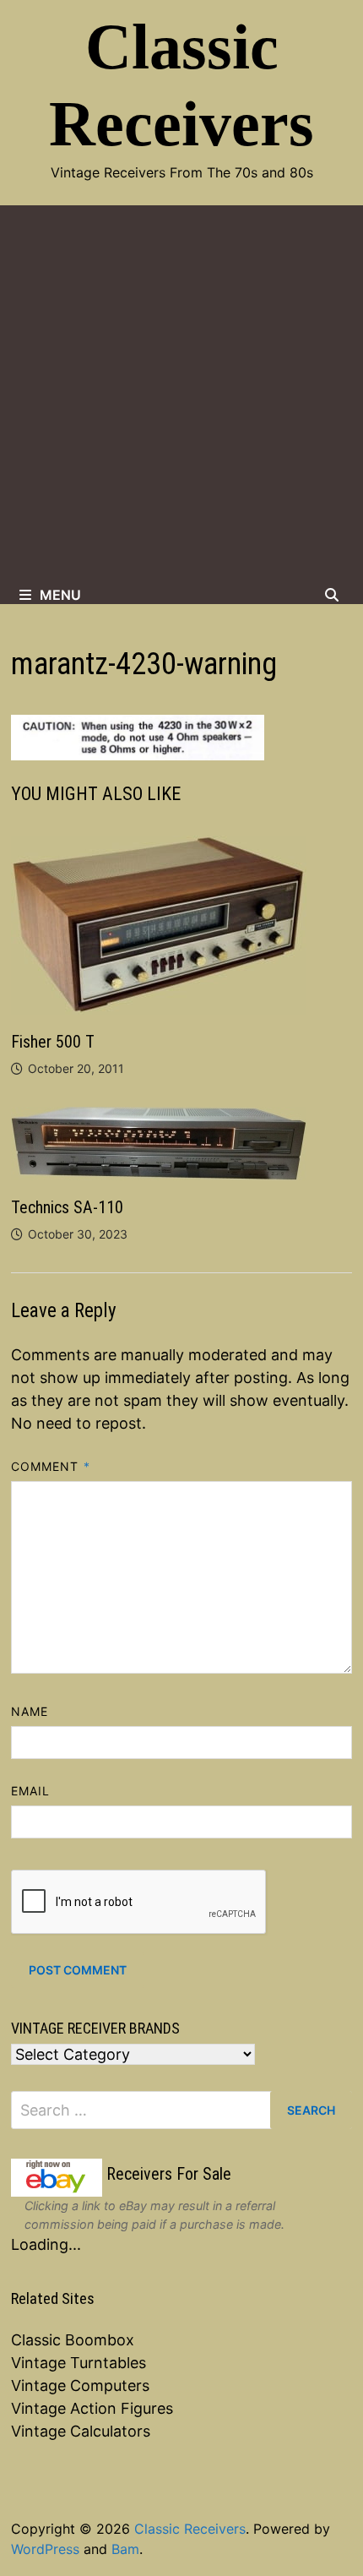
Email (30, 1791)
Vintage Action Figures (92, 2408)
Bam (125, 2549)
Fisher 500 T (53, 1042)
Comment (51, 1466)
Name (30, 1711)
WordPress (45, 2549)
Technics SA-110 (67, 1207)
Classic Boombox (73, 2340)
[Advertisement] (181, 395)
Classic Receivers (190, 2529)
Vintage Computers (80, 2385)
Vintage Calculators (81, 2431)
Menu (60, 595)
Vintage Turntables (79, 2363)
